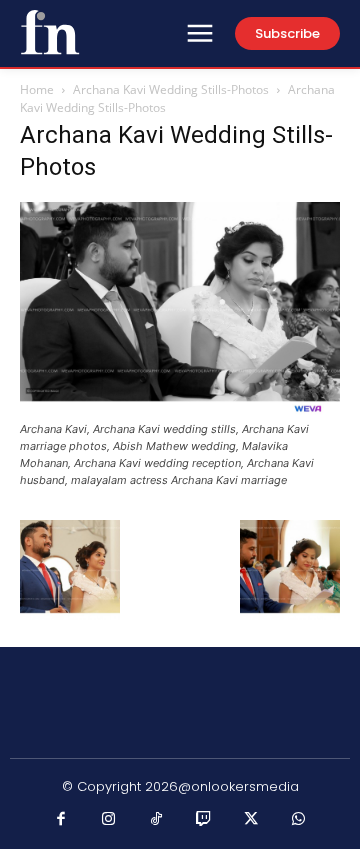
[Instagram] (109, 820)
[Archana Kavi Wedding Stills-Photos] (180, 410)
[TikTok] (157, 820)
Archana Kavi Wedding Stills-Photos (171, 89)
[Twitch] (204, 820)
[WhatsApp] (299, 820)
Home (37, 89)
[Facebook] (62, 820)
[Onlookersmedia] (50, 32)
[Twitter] (252, 820)
